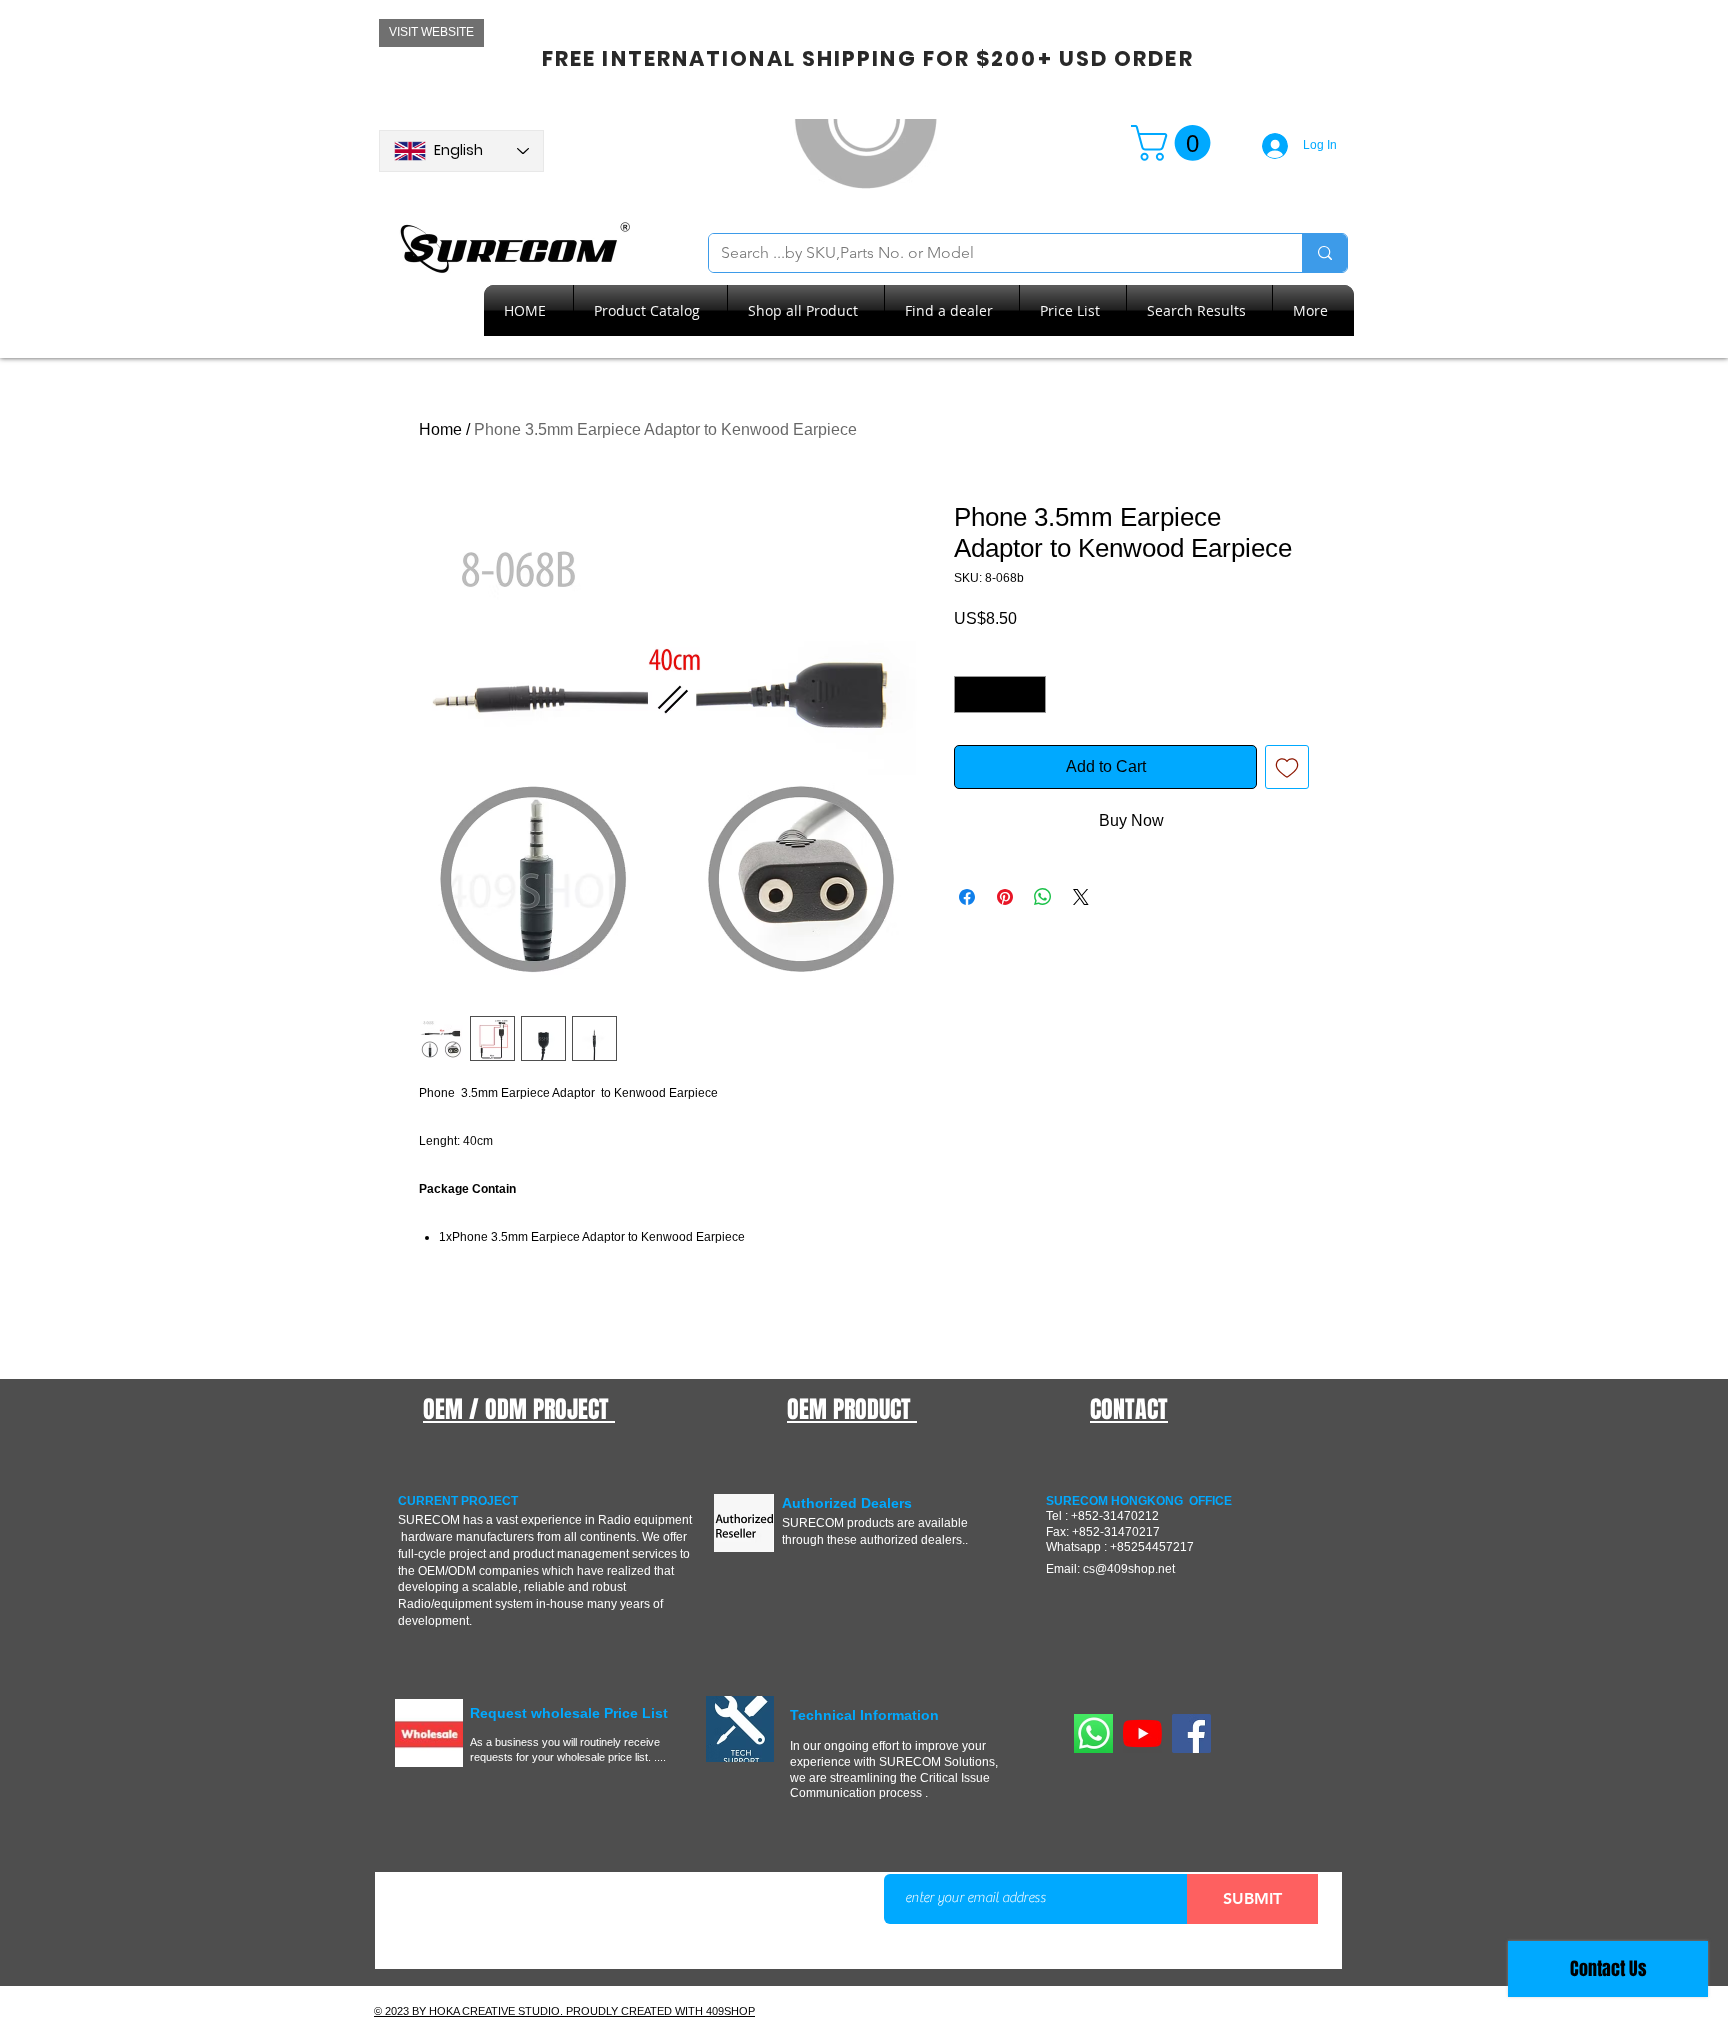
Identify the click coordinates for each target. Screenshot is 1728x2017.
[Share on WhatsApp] (1043, 897)
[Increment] (1030, 694)
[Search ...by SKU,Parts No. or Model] (1324, 253)
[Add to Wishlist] (1287, 767)
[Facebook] (1191, 1733)
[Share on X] (1081, 897)
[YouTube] (1142, 1733)
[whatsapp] (1093, 1733)
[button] (1175, 143)
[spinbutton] (1000, 694)
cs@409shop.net (1129, 1569)
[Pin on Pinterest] (1005, 897)
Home (440, 429)
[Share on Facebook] (967, 897)
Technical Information (864, 1715)
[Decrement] (969, 694)
